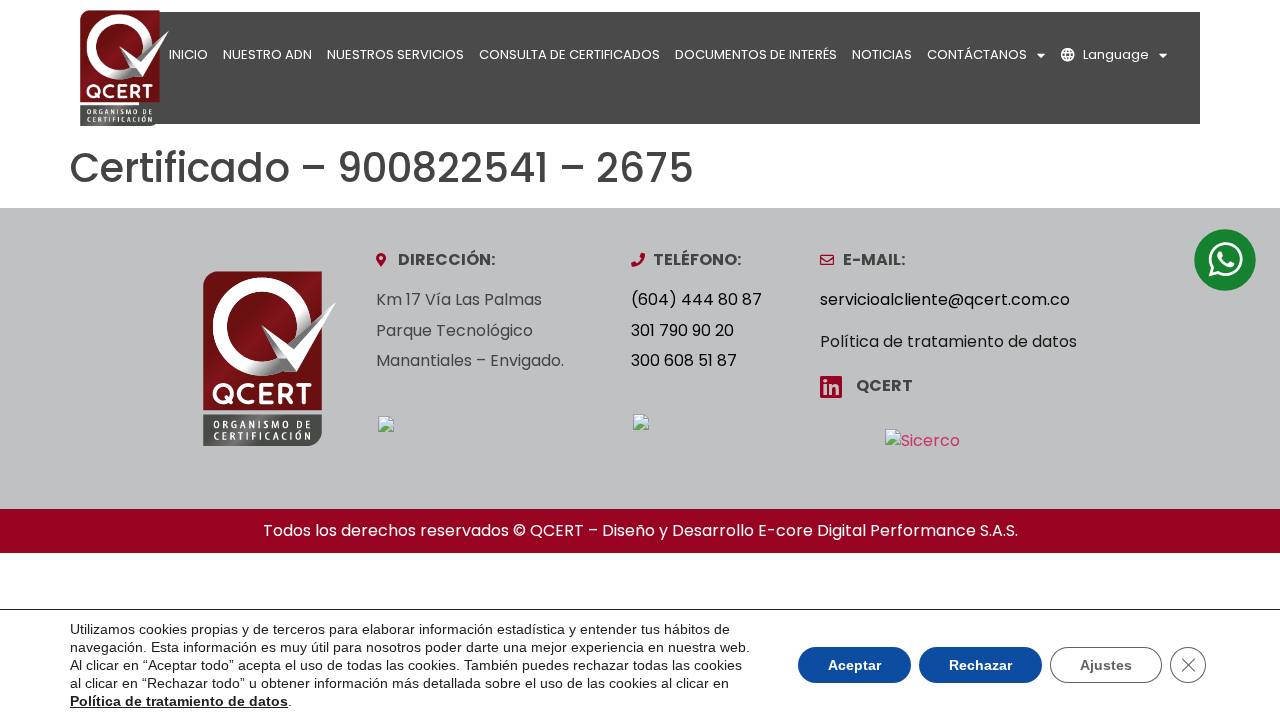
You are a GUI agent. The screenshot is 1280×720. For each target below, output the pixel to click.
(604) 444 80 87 (696, 299)
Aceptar (854, 665)
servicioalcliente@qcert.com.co (945, 299)
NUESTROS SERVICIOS (395, 54)
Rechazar (980, 665)
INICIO (188, 54)
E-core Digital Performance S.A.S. (888, 530)
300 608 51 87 (684, 360)
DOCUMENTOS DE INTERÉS (756, 54)
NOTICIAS (882, 54)
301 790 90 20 (682, 330)
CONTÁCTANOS (977, 54)
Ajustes (1106, 665)
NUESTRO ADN (267, 54)
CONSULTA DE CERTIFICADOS (569, 54)
